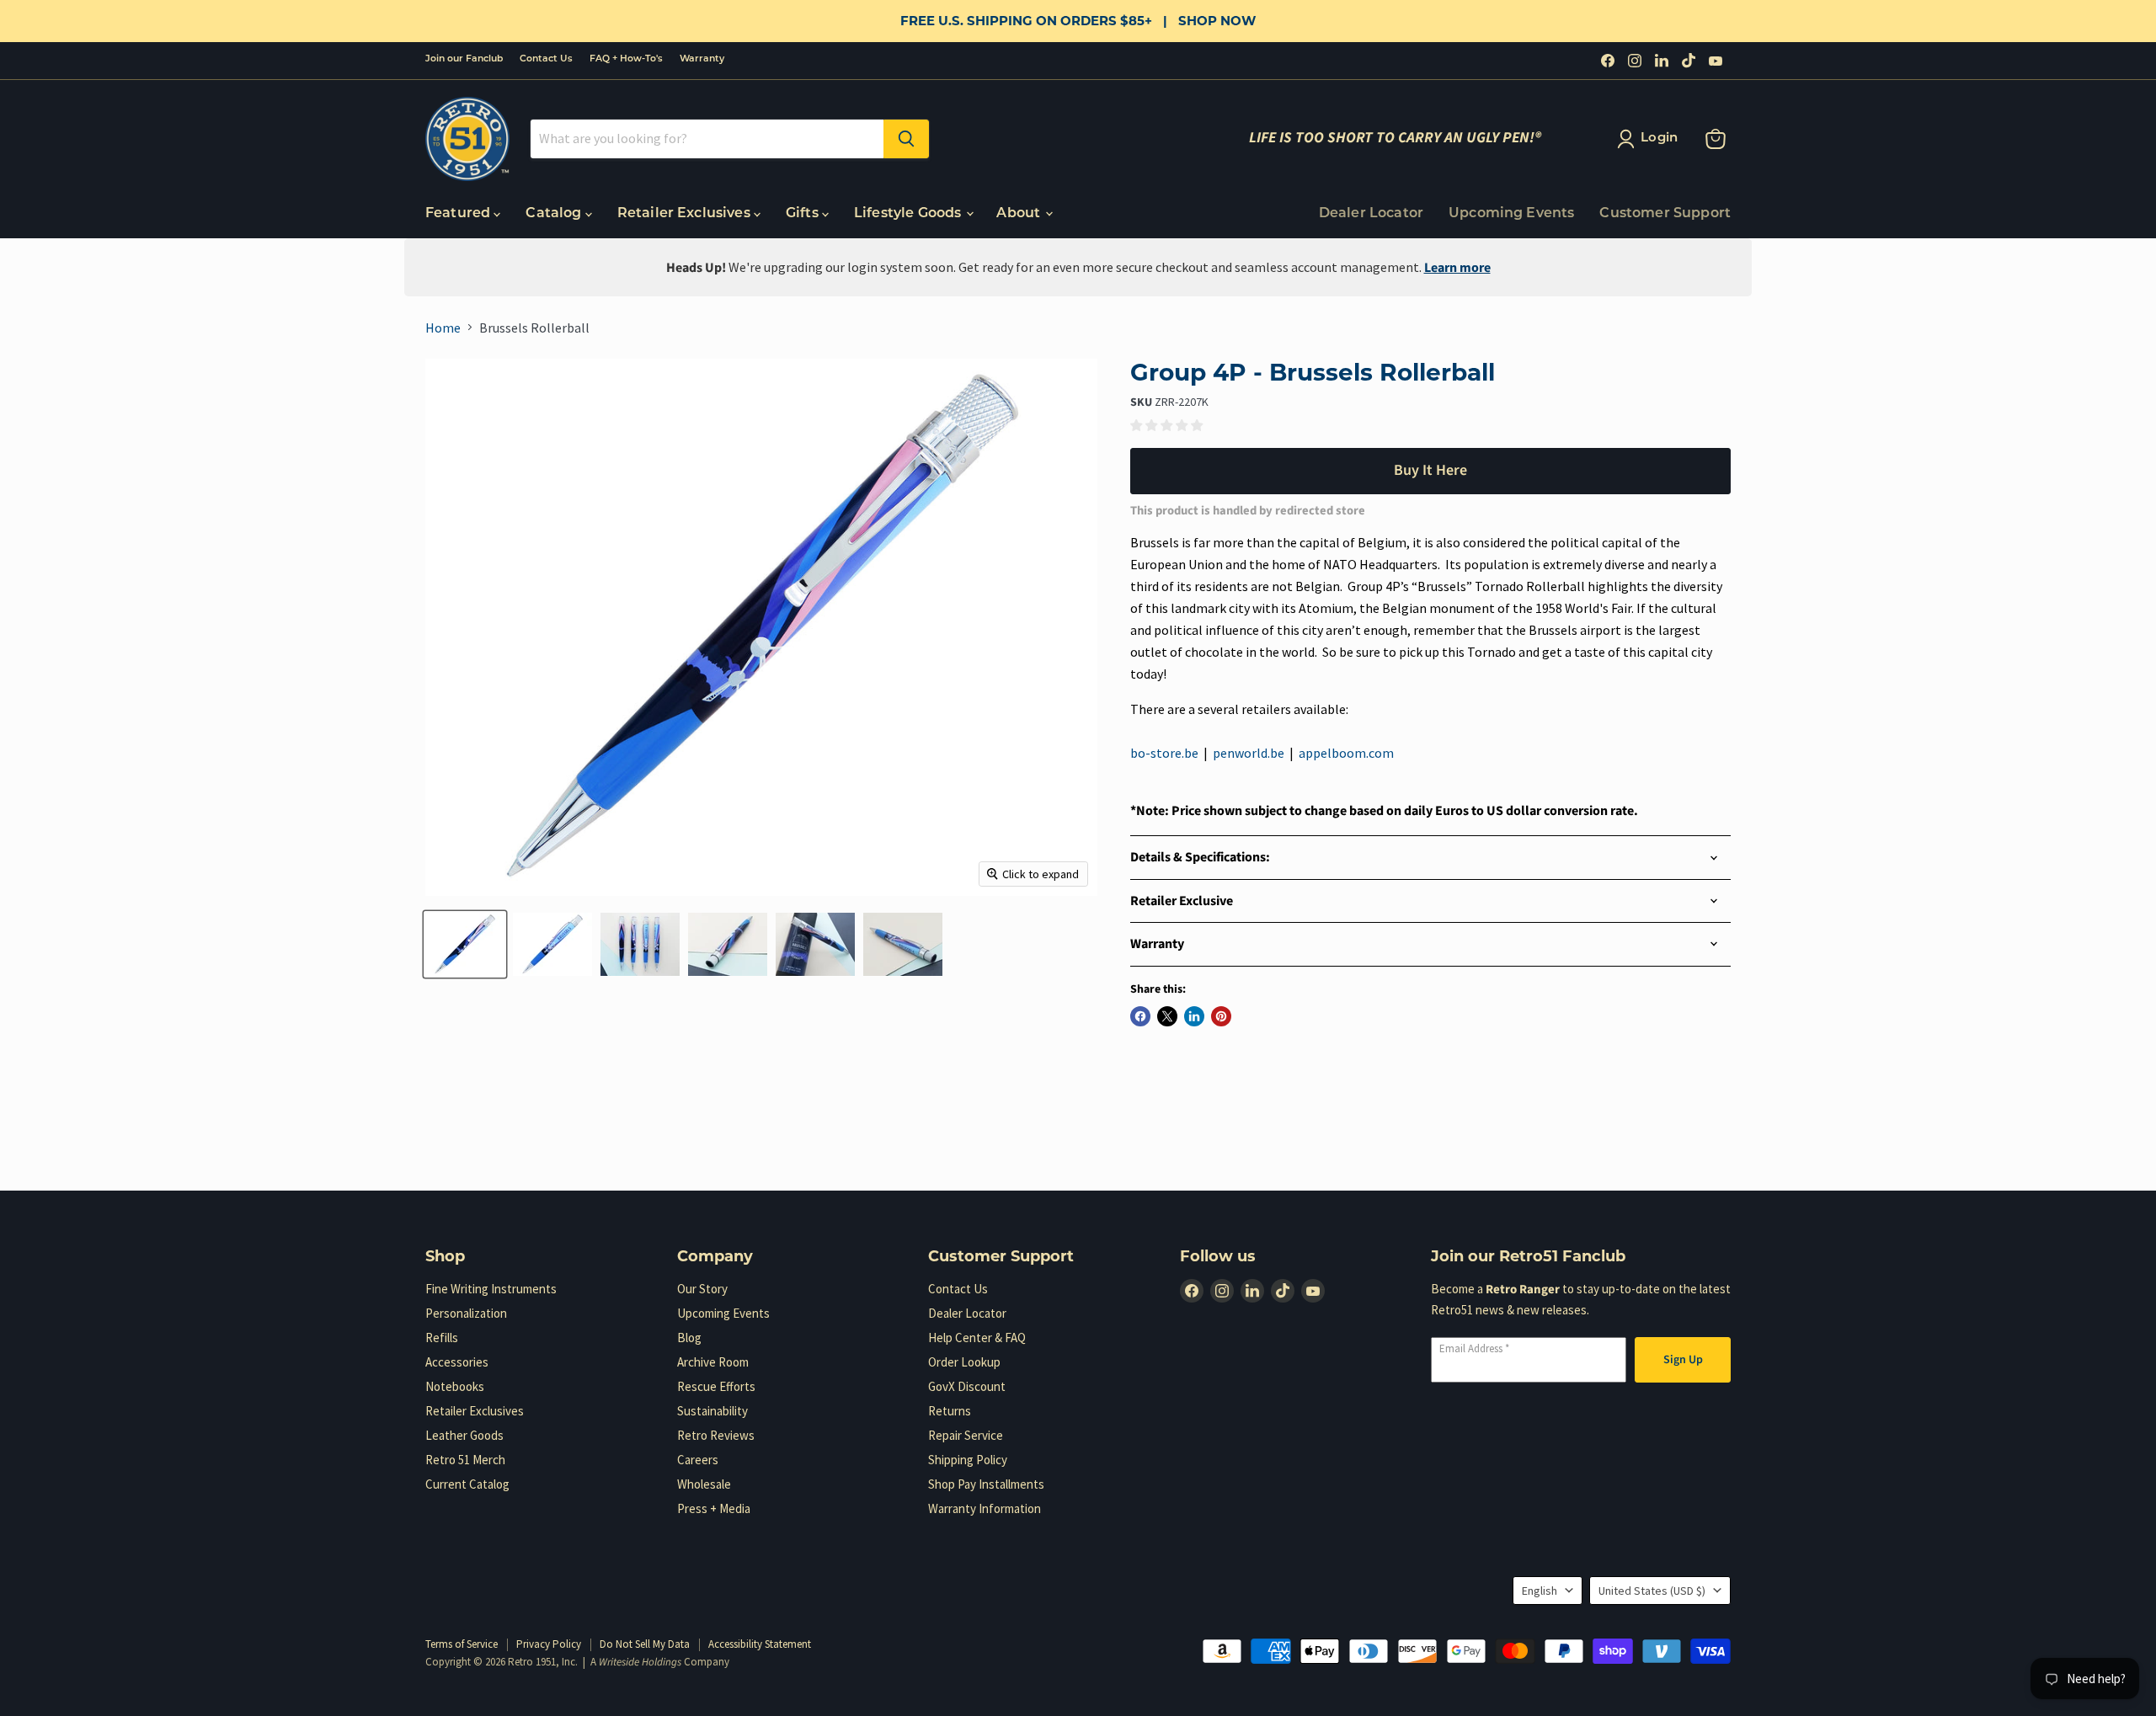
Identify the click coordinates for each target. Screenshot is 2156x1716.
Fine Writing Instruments (491, 1289)
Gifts (804, 214)
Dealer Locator (1371, 214)
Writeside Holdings (640, 1662)
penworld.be (1249, 753)
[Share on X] (1167, 1016)
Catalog (555, 214)
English (1540, 1591)
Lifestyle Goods (910, 214)
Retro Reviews (716, 1435)
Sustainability (712, 1411)
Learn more (1457, 268)
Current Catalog (467, 1484)
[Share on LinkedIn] (1194, 1016)
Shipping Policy (968, 1460)
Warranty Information (985, 1508)
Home (443, 328)
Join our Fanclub (464, 59)
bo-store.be (1164, 753)
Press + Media (714, 1508)
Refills (442, 1338)
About (1020, 214)
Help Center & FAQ (977, 1338)
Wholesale (704, 1484)
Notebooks (455, 1386)
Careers (698, 1460)
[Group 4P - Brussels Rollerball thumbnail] (465, 944)
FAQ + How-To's (626, 59)
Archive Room (713, 1362)
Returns (950, 1411)
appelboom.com (1346, 753)
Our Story (702, 1289)
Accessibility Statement (760, 1644)
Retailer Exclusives (686, 214)
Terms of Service (462, 1644)
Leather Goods (464, 1435)
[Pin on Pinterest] (1221, 1016)
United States (1652, 1591)
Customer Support (1665, 214)
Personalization (466, 1313)
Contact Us (546, 59)
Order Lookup (964, 1362)
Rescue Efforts (716, 1386)
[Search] (906, 139)
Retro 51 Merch (465, 1460)
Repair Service (966, 1435)
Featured (459, 214)
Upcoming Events (1511, 214)
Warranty (702, 59)
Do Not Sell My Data (645, 1644)
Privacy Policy (549, 1644)
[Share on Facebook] (1140, 1016)
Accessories (457, 1362)
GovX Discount (967, 1386)
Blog (689, 1338)
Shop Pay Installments (986, 1484)
